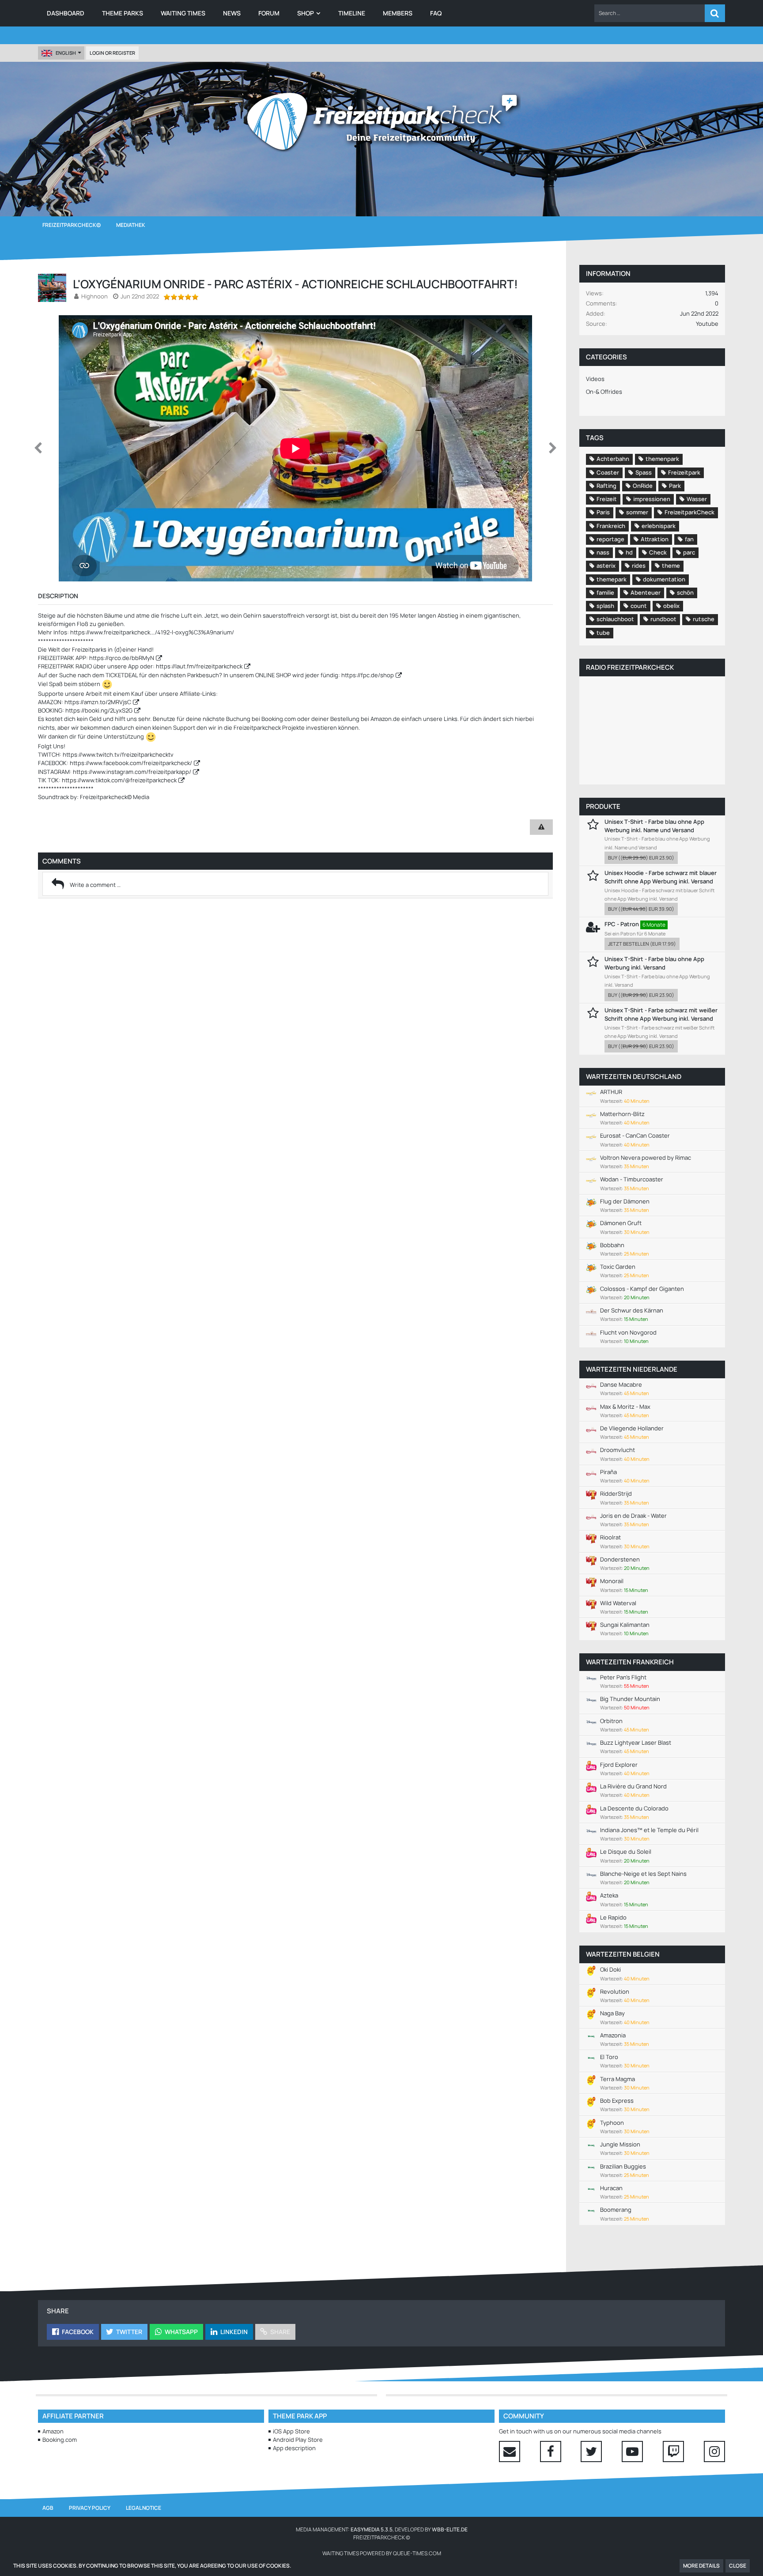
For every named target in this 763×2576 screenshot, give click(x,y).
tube (603, 633)
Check (658, 552)
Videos (595, 379)
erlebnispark (659, 526)
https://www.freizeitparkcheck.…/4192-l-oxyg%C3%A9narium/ (152, 632)
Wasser (697, 499)
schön (685, 592)
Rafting (606, 486)
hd (629, 552)
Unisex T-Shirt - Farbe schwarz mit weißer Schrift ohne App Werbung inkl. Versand (661, 1014)
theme (671, 566)
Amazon (53, 2431)
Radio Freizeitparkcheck (630, 667)
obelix (671, 606)
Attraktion (655, 539)
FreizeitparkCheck (689, 512)
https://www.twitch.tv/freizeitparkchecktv (118, 754)
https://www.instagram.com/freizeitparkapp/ (132, 772)
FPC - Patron (622, 924)
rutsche (704, 619)
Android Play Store (298, 2440)
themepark (612, 579)
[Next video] (553, 448)
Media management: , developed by (382, 2529)
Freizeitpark (684, 472)
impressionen (652, 499)
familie (605, 592)
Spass (644, 472)
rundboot (663, 619)
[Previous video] (38, 448)
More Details (701, 2566)
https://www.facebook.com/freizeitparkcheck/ (131, 763)
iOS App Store (291, 2431)
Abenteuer (646, 592)
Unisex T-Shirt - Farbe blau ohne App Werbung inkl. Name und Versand (654, 826)
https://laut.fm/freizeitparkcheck (199, 666)
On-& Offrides (604, 392)
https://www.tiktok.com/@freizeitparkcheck (119, 780)
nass (603, 552)
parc (689, 552)
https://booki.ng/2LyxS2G (99, 710)
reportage (610, 539)
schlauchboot (615, 619)
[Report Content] (541, 827)
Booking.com (60, 2440)
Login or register (112, 53)
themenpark (662, 459)
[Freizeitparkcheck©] (381, 121)
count (639, 606)
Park (675, 486)
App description (294, 2448)
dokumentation (664, 579)
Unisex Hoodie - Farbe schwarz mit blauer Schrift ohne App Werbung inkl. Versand (661, 877)
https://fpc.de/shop (368, 675)
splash (605, 606)
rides (639, 566)
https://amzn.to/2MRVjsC (98, 702)
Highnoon (94, 296)
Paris (603, 512)
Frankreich (611, 526)
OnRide (643, 486)
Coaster (608, 472)
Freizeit (607, 499)
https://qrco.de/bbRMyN (122, 658)
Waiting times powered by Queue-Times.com (382, 2553)
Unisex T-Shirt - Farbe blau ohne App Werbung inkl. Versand (654, 963)
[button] (650, 13)
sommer (637, 512)
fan (689, 539)
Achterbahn (613, 459)
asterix (606, 566)
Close (738, 2566)
